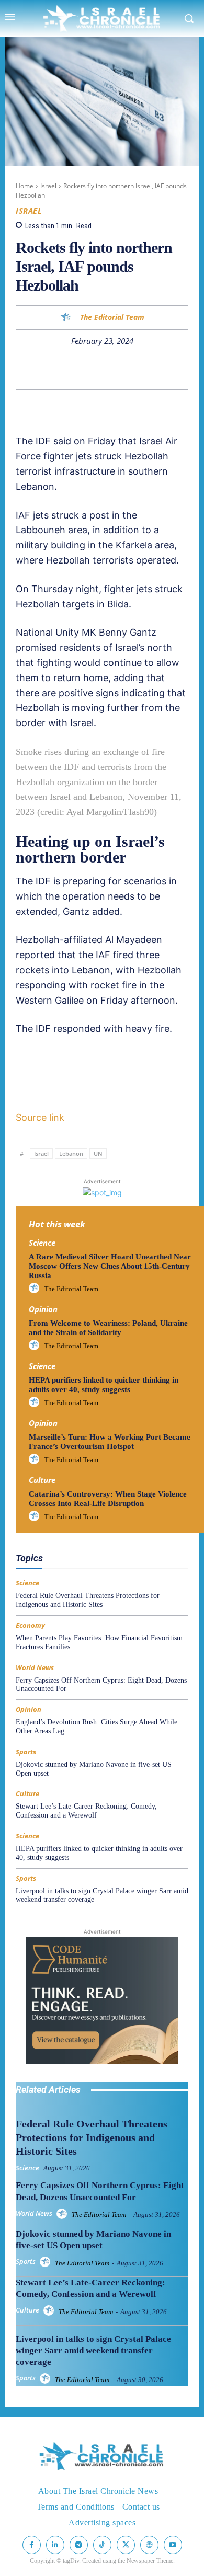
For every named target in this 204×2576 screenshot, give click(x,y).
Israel (48, 186)
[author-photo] (36, 1289)
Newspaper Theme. (151, 2561)
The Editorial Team (112, 318)
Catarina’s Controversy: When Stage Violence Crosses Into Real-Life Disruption (108, 1499)
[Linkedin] (114, 370)
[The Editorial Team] (68, 318)
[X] (66, 370)
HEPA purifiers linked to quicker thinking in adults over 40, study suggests (104, 1385)
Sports (26, 1752)
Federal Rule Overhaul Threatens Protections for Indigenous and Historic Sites (88, 1600)
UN (98, 1153)
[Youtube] (173, 2545)
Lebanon (71, 1153)
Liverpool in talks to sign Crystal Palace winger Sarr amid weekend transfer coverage (93, 2350)
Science (42, 1243)
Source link (40, 1117)
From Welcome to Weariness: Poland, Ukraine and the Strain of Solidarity (108, 1328)
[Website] (149, 2545)
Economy (112, 1537)
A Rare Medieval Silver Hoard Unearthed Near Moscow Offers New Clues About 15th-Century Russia (110, 1266)
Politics (106, 1546)
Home (25, 186)
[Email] (138, 370)
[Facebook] (42, 370)
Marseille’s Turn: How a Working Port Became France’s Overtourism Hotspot (110, 1442)
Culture (42, 1480)
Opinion (43, 1309)
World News (35, 1668)
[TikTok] (102, 2545)
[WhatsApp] (90, 370)
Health (149, 1537)
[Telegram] (162, 370)
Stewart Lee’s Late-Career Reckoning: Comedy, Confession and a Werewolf (86, 1811)
